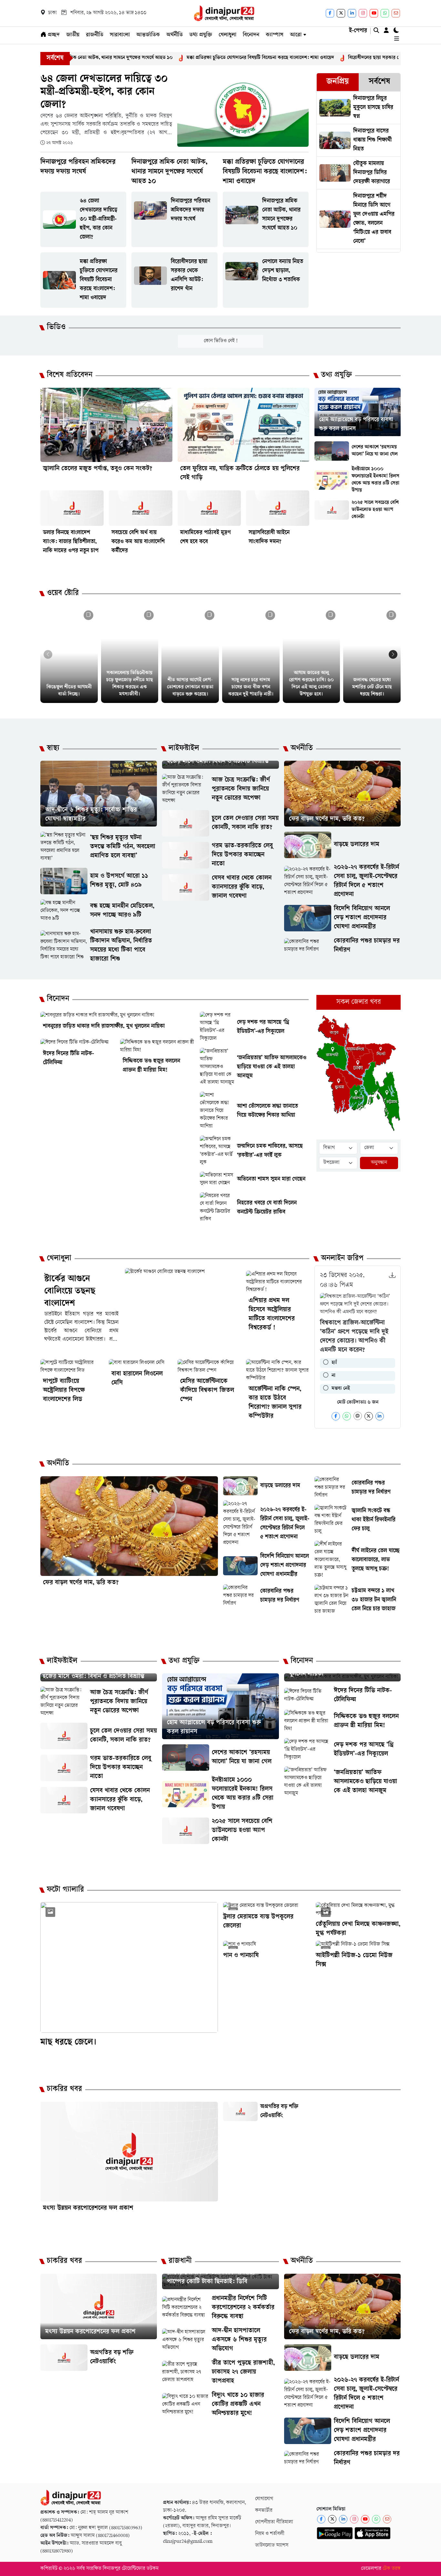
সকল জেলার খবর (359, 1002)
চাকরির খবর (64, 2090)
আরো (296, 35)
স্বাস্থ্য (53, 749)
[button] (393, 654)
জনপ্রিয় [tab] (338, 82)
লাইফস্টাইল (184, 749)
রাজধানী (180, 2261)
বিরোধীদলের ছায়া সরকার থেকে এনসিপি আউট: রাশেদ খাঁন (309, 58)
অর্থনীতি (174, 35)
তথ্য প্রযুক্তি (201, 35)
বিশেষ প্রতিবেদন (70, 376)
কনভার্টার (264, 2511)
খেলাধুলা (227, 35)
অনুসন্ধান (379, 1163)
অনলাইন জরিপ (342, 1259)
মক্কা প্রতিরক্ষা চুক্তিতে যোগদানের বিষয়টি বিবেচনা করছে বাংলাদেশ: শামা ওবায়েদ (167, 58)
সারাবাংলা (120, 35)
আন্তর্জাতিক (148, 35)
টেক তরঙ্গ (392, 2569)
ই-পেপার (358, 31)
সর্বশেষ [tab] (379, 82)
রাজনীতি (95, 35)
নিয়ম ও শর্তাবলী (270, 2534)
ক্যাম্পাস (275, 35)
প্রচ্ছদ (53, 35)
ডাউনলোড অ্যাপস (272, 2546)
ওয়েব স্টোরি (63, 594)
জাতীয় (73, 35)
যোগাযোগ (264, 2499)
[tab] (338, 82)
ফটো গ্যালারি (65, 1890)
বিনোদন (251, 35)
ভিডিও (56, 328)
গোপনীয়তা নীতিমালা (274, 2522)
